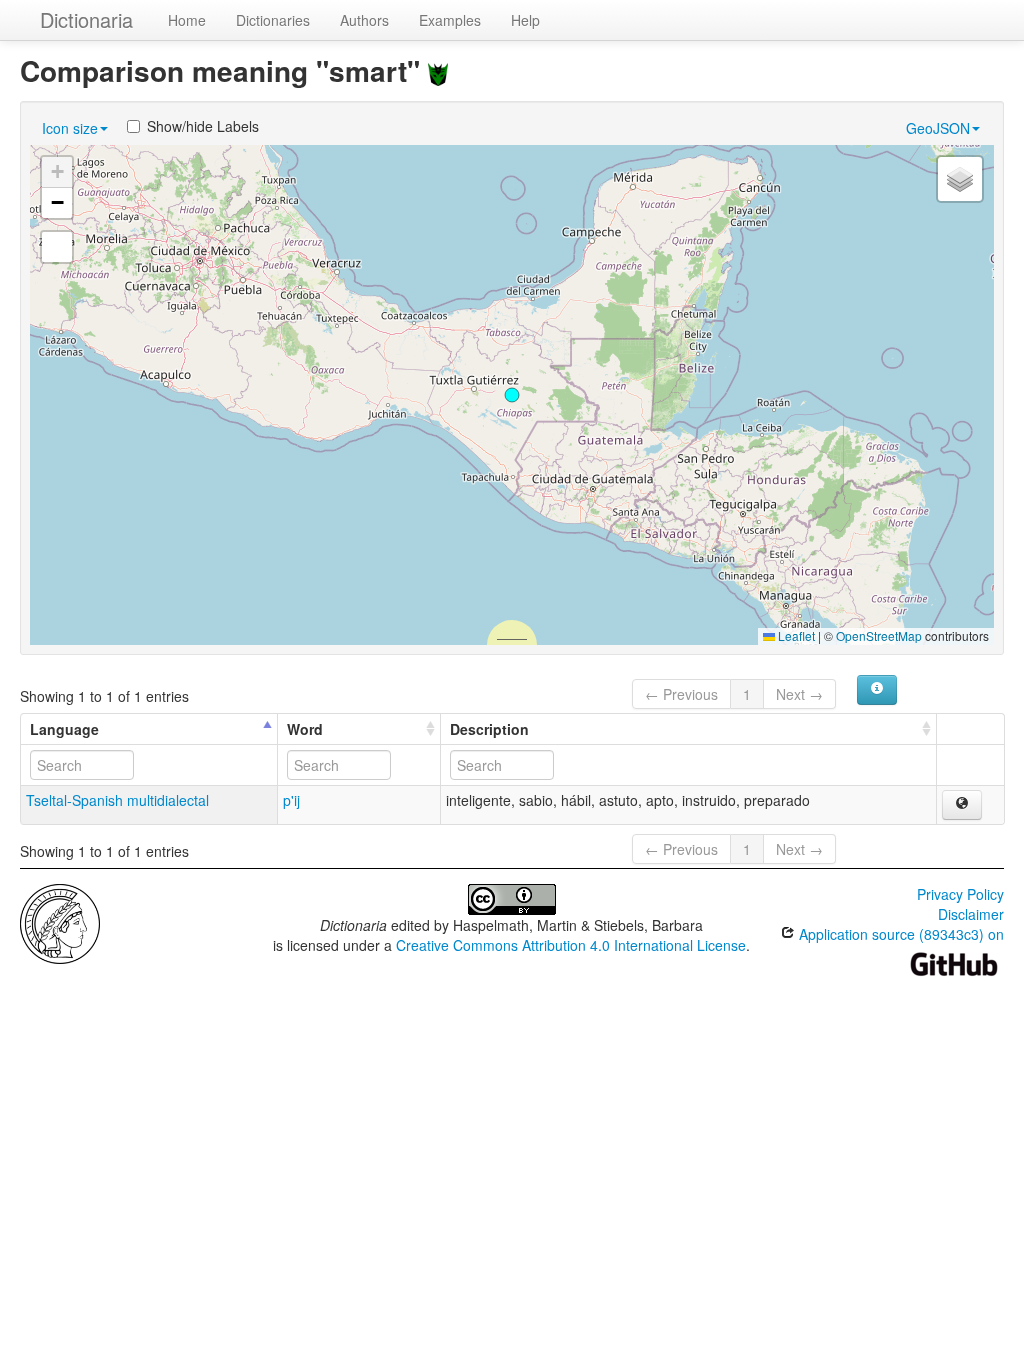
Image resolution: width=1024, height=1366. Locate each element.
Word (305, 729)
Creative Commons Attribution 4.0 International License (571, 945)
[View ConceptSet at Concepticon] (438, 70)
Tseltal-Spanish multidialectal (117, 800)
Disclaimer (971, 914)
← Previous (681, 694)
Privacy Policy (960, 894)
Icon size (70, 128)
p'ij (291, 800)
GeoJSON (938, 128)
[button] (512, 395)
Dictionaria (86, 19)
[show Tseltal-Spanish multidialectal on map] (962, 805)
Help (525, 20)
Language (64, 729)
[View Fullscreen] (57, 247)
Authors (364, 20)
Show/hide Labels (203, 126)
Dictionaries (273, 20)
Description (489, 729)
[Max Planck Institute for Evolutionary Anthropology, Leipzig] (60, 922)
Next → (799, 694)
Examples (450, 20)
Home (187, 20)
